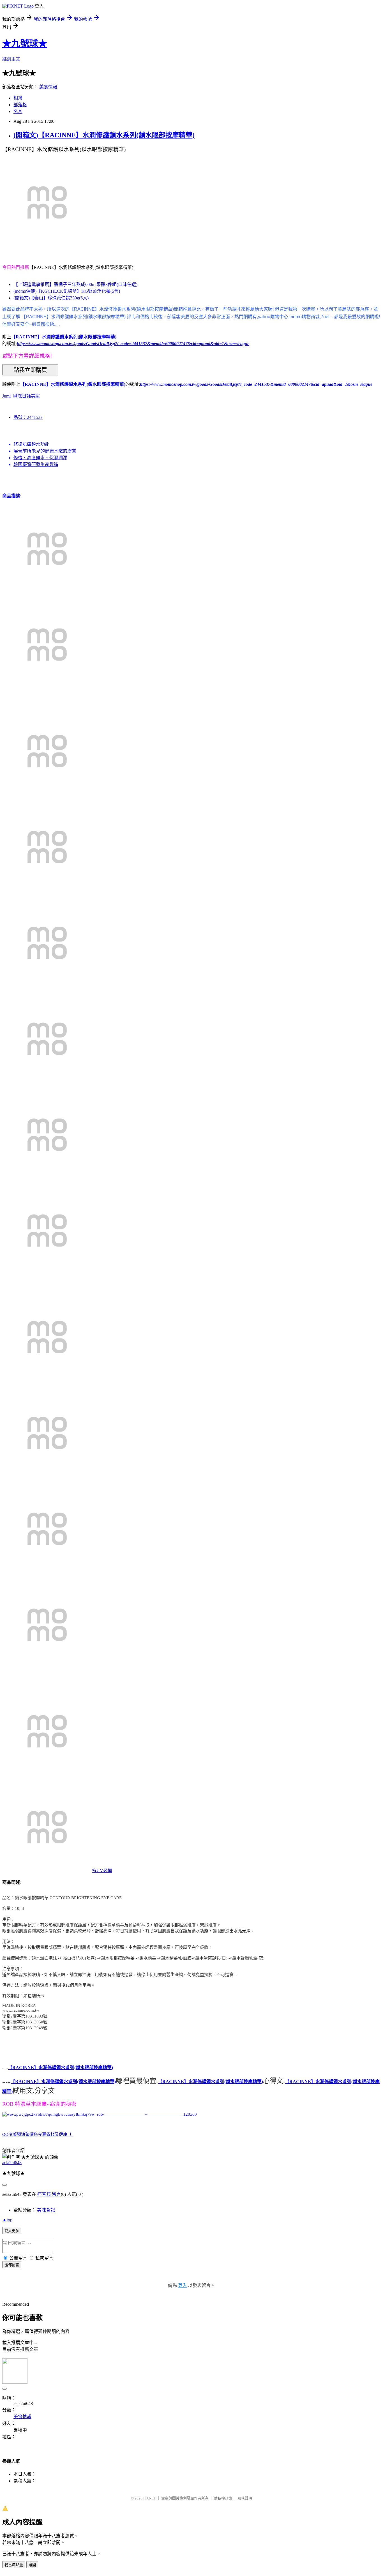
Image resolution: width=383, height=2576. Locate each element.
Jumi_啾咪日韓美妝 (21, 396)
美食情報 (48, 87)
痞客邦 (44, 2194)
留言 (56, 2194)
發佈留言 (12, 2265)
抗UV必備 (102, 1870)
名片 (18, 111)
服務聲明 (245, 2498)
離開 (32, 2565)
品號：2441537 (28, 417)
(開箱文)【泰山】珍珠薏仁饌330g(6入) (51, 298)
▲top (7, 2220)
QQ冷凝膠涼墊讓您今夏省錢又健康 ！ (37, 2134)
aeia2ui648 (12, 2163)
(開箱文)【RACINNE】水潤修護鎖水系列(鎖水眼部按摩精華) (104, 135)
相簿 (18, 98)
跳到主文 (11, 59)
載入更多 (12, 2231)
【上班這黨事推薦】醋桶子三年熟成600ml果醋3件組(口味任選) (75, 284)
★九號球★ (25, 43)
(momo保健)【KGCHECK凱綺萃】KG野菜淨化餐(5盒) (67, 291)
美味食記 (46, 2210)
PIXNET (150, 2498)
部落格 (20, 105)
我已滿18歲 (14, 2565)
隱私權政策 (223, 2498)
